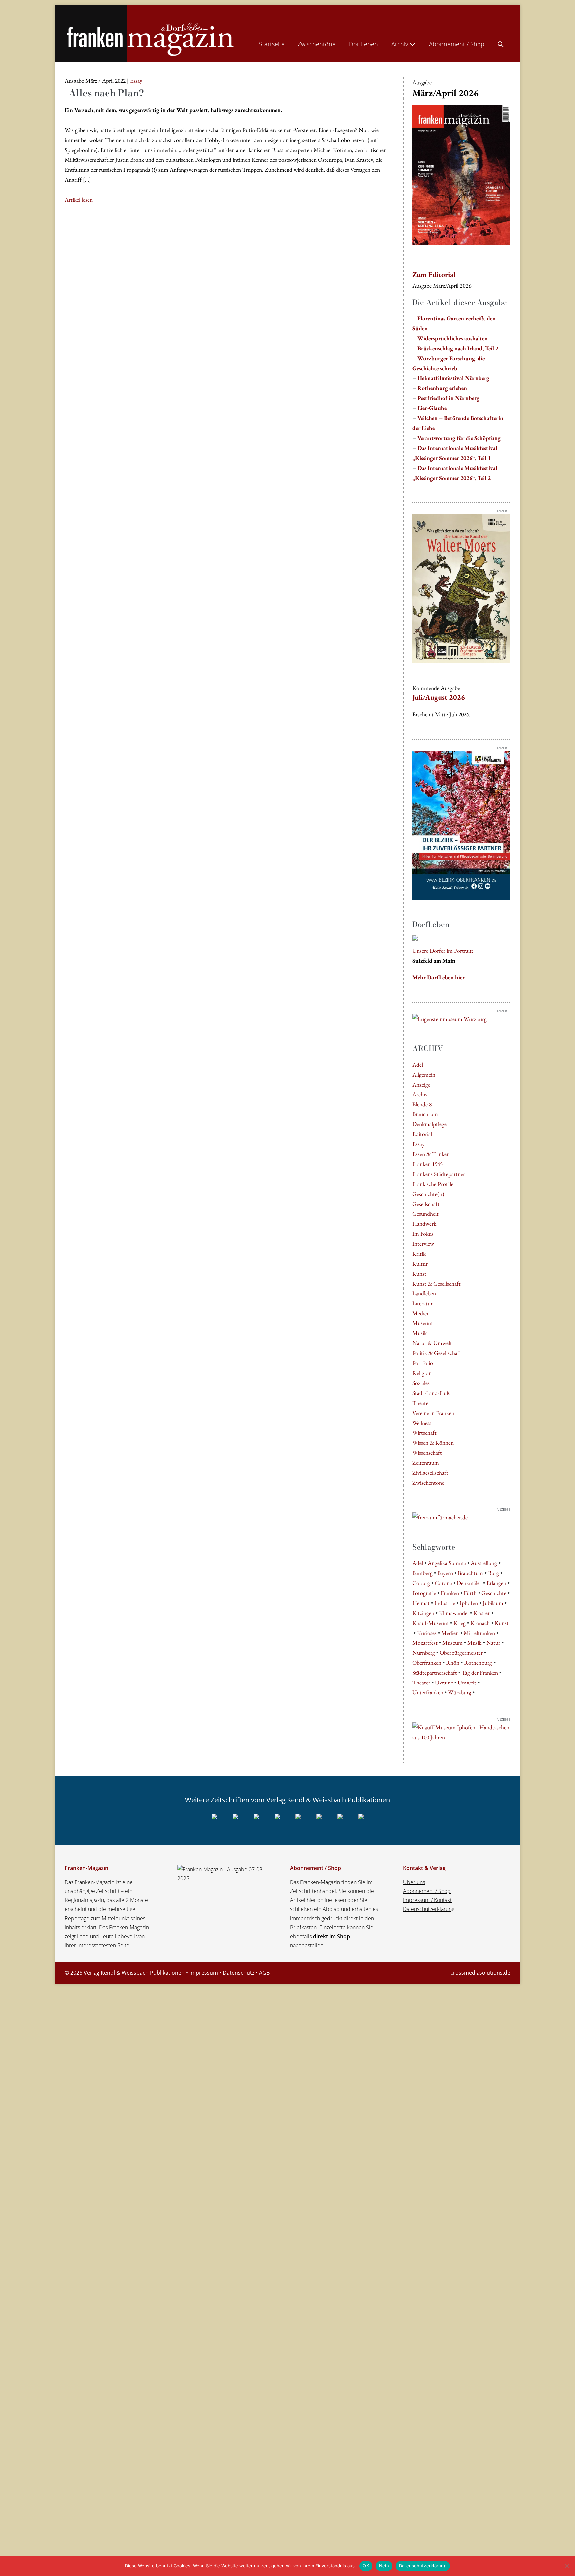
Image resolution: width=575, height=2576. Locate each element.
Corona (443, 1583)
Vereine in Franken (433, 1413)
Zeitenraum (426, 1462)
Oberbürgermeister (461, 1652)
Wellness (422, 1423)
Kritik (419, 1253)
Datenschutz (238, 1973)
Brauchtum (425, 1114)
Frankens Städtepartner (439, 1174)
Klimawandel (454, 1613)
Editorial (422, 1134)
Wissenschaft (427, 1452)
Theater (421, 1403)
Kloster (481, 1613)
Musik (419, 1333)
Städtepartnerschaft (435, 1672)
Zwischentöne (317, 44)
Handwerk (424, 1223)
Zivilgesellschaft (430, 1472)
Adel (418, 1064)
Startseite (272, 44)
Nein (384, 2566)
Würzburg (460, 1692)
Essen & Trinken (431, 1154)
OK (366, 2566)
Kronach (480, 1623)
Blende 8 (422, 1104)
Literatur (422, 1303)
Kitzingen (423, 1613)
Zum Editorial (434, 274)
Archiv (400, 44)
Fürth (470, 1593)
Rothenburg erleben (442, 388)
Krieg (459, 1623)
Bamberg (422, 1573)
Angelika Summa (447, 1563)
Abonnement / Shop (457, 44)
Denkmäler (469, 1583)
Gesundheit (425, 1213)
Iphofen (469, 1603)
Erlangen (496, 1583)
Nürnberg (424, 1652)
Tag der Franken (480, 1672)
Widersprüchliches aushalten (453, 338)
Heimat (421, 1603)
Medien (421, 1313)
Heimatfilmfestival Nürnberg (453, 378)
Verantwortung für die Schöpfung (459, 438)
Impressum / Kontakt (427, 1900)
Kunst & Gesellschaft (436, 1283)
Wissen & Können (433, 1442)
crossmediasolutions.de (480, 1973)
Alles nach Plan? (106, 93)
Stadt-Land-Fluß (431, 1393)
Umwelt (467, 1682)
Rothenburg (478, 1662)
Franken (450, 1593)
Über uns (414, 1882)
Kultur (420, 1263)
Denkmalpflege (429, 1124)
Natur (493, 1642)
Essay (418, 1144)
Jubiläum (493, 1603)
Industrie (445, 1603)
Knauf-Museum (430, 1623)
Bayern (445, 1573)
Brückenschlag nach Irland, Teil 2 (458, 348)
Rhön (453, 1662)
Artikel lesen (79, 200)
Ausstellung (484, 1563)
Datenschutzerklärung (429, 1909)
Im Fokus (423, 1233)
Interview (423, 1243)
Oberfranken (427, 1662)
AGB (264, 1973)
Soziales (421, 1383)
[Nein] (567, 2566)
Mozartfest (425, 1642)
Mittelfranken (479, 1633)
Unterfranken (428, 1692)
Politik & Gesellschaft (437, 1353)
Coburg (421, 1583)
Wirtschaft (424, 1432)
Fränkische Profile (433, 1184)
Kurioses (427, 1633)
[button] (501, 43)
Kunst (419, 1273)
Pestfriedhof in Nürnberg (448, 398)
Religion (422, 1373)
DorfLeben (364, 44)
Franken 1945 (427, 1164)
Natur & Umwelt (432, 1343)
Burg (494, 1573)
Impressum (204, 1973)
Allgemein (424, 1074)
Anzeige (421, 1084)
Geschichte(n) (428, 1194)
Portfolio (423, 1363)
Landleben (424, 1293)
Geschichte (494, 1593)
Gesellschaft (426, 1204)
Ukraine (444, 1682)
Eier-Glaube (432, 408)
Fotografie (424, 1593)
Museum (422, 1323)
